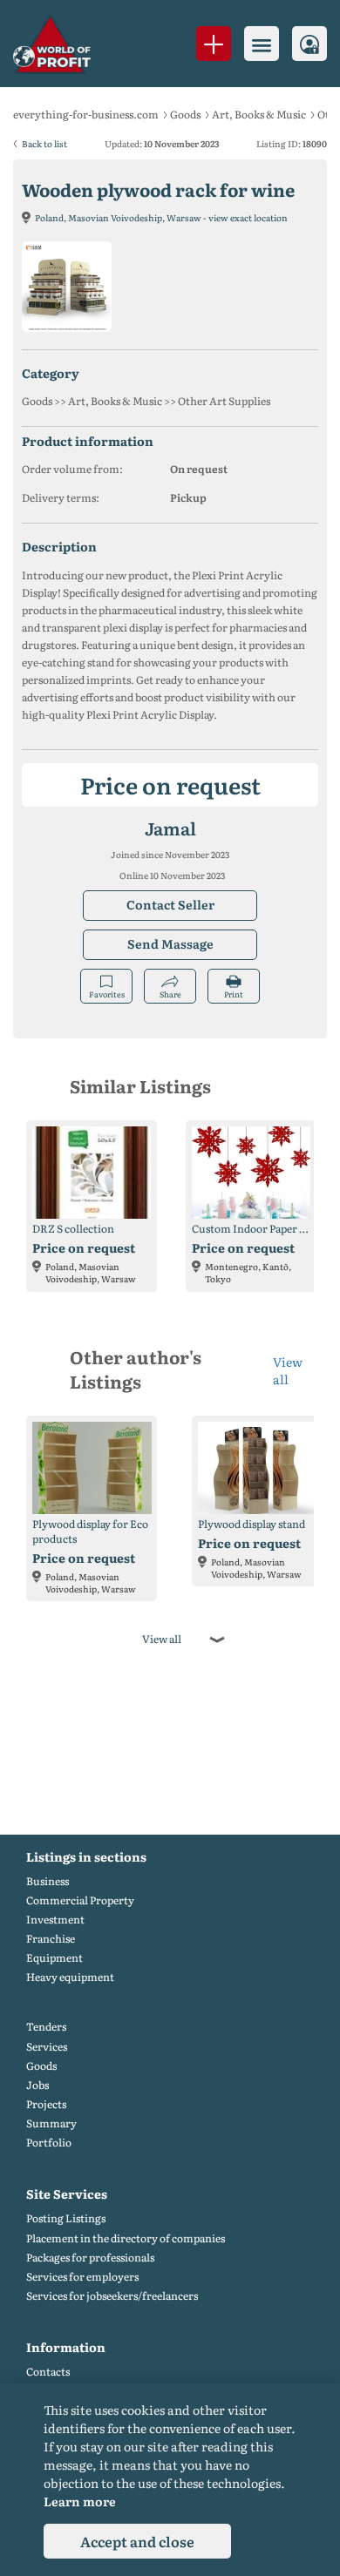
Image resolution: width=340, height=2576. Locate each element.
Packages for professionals (90, 2258)
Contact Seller (170, 904)
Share (170, 994)
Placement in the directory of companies (126, 2238)
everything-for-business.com (86, 114)
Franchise (51, 1939)
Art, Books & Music (259, 114)
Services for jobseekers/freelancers (112, 2296)
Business (48, 1881)
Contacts (48, 2372)
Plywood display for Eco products (90, 1531)
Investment (55, 1920)
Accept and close (137, 2541)
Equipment (54, 1958)
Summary (51, 2123)
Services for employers (82, 2277)
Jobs (37, 2085)
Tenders (46, 2027)
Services (47, 2047)
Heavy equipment (70, 1977)
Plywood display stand (252, 1524)
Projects (46, 2104)
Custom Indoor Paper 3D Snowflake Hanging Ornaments (251, 1229)
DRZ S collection (73, 1229)
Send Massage (170, 943)
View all (288, 1370)
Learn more (80, 2501)
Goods (185, 114)
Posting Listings (66, 2218)
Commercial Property (80, 1900)
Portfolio (49, 2143)
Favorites (107, 994)
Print (234, 994)
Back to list (44, 143)
